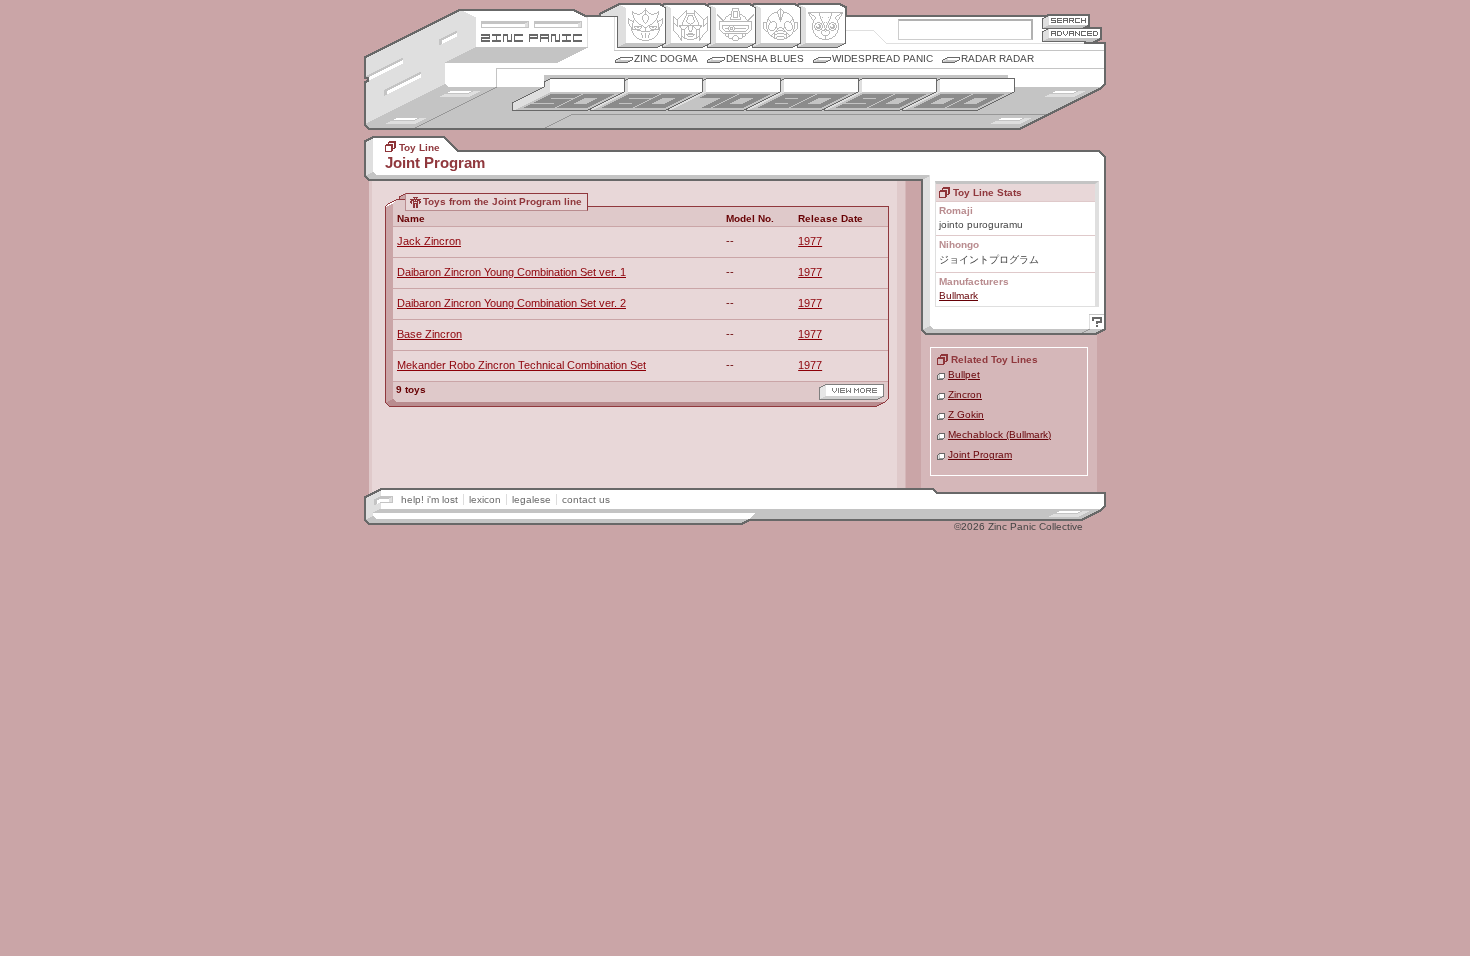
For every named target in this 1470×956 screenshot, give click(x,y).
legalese (531, 499)
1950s (568, 94)
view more (851, 392)
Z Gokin (966, 414)
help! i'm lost (429, 499)
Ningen (776, 26)
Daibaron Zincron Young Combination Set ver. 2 (511, 303)
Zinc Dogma (666, 58)
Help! (1094, 324)
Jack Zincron (429, 241)
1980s (802, 94)
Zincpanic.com (531, 36)
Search (1066, 20)
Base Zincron (429, 334)
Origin (641, 26)
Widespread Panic (882, 58)
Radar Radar (997, 58)
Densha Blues (765, 58)
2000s (958, 94)
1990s (880, 94)
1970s (724, 94)
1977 (810, 241)
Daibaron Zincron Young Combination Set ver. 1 (511, 272)
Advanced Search (1072, 34)
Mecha (731, 26)
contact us (586, 499)
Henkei (686, 26)
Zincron (965, 394)
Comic (821, 26)
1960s (646, 94)
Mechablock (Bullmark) (999, 434)
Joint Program (980, 454)
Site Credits (531, 22)
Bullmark (958, 295)
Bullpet (964, 374)
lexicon (485, 499)
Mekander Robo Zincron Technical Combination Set (521, 365)
